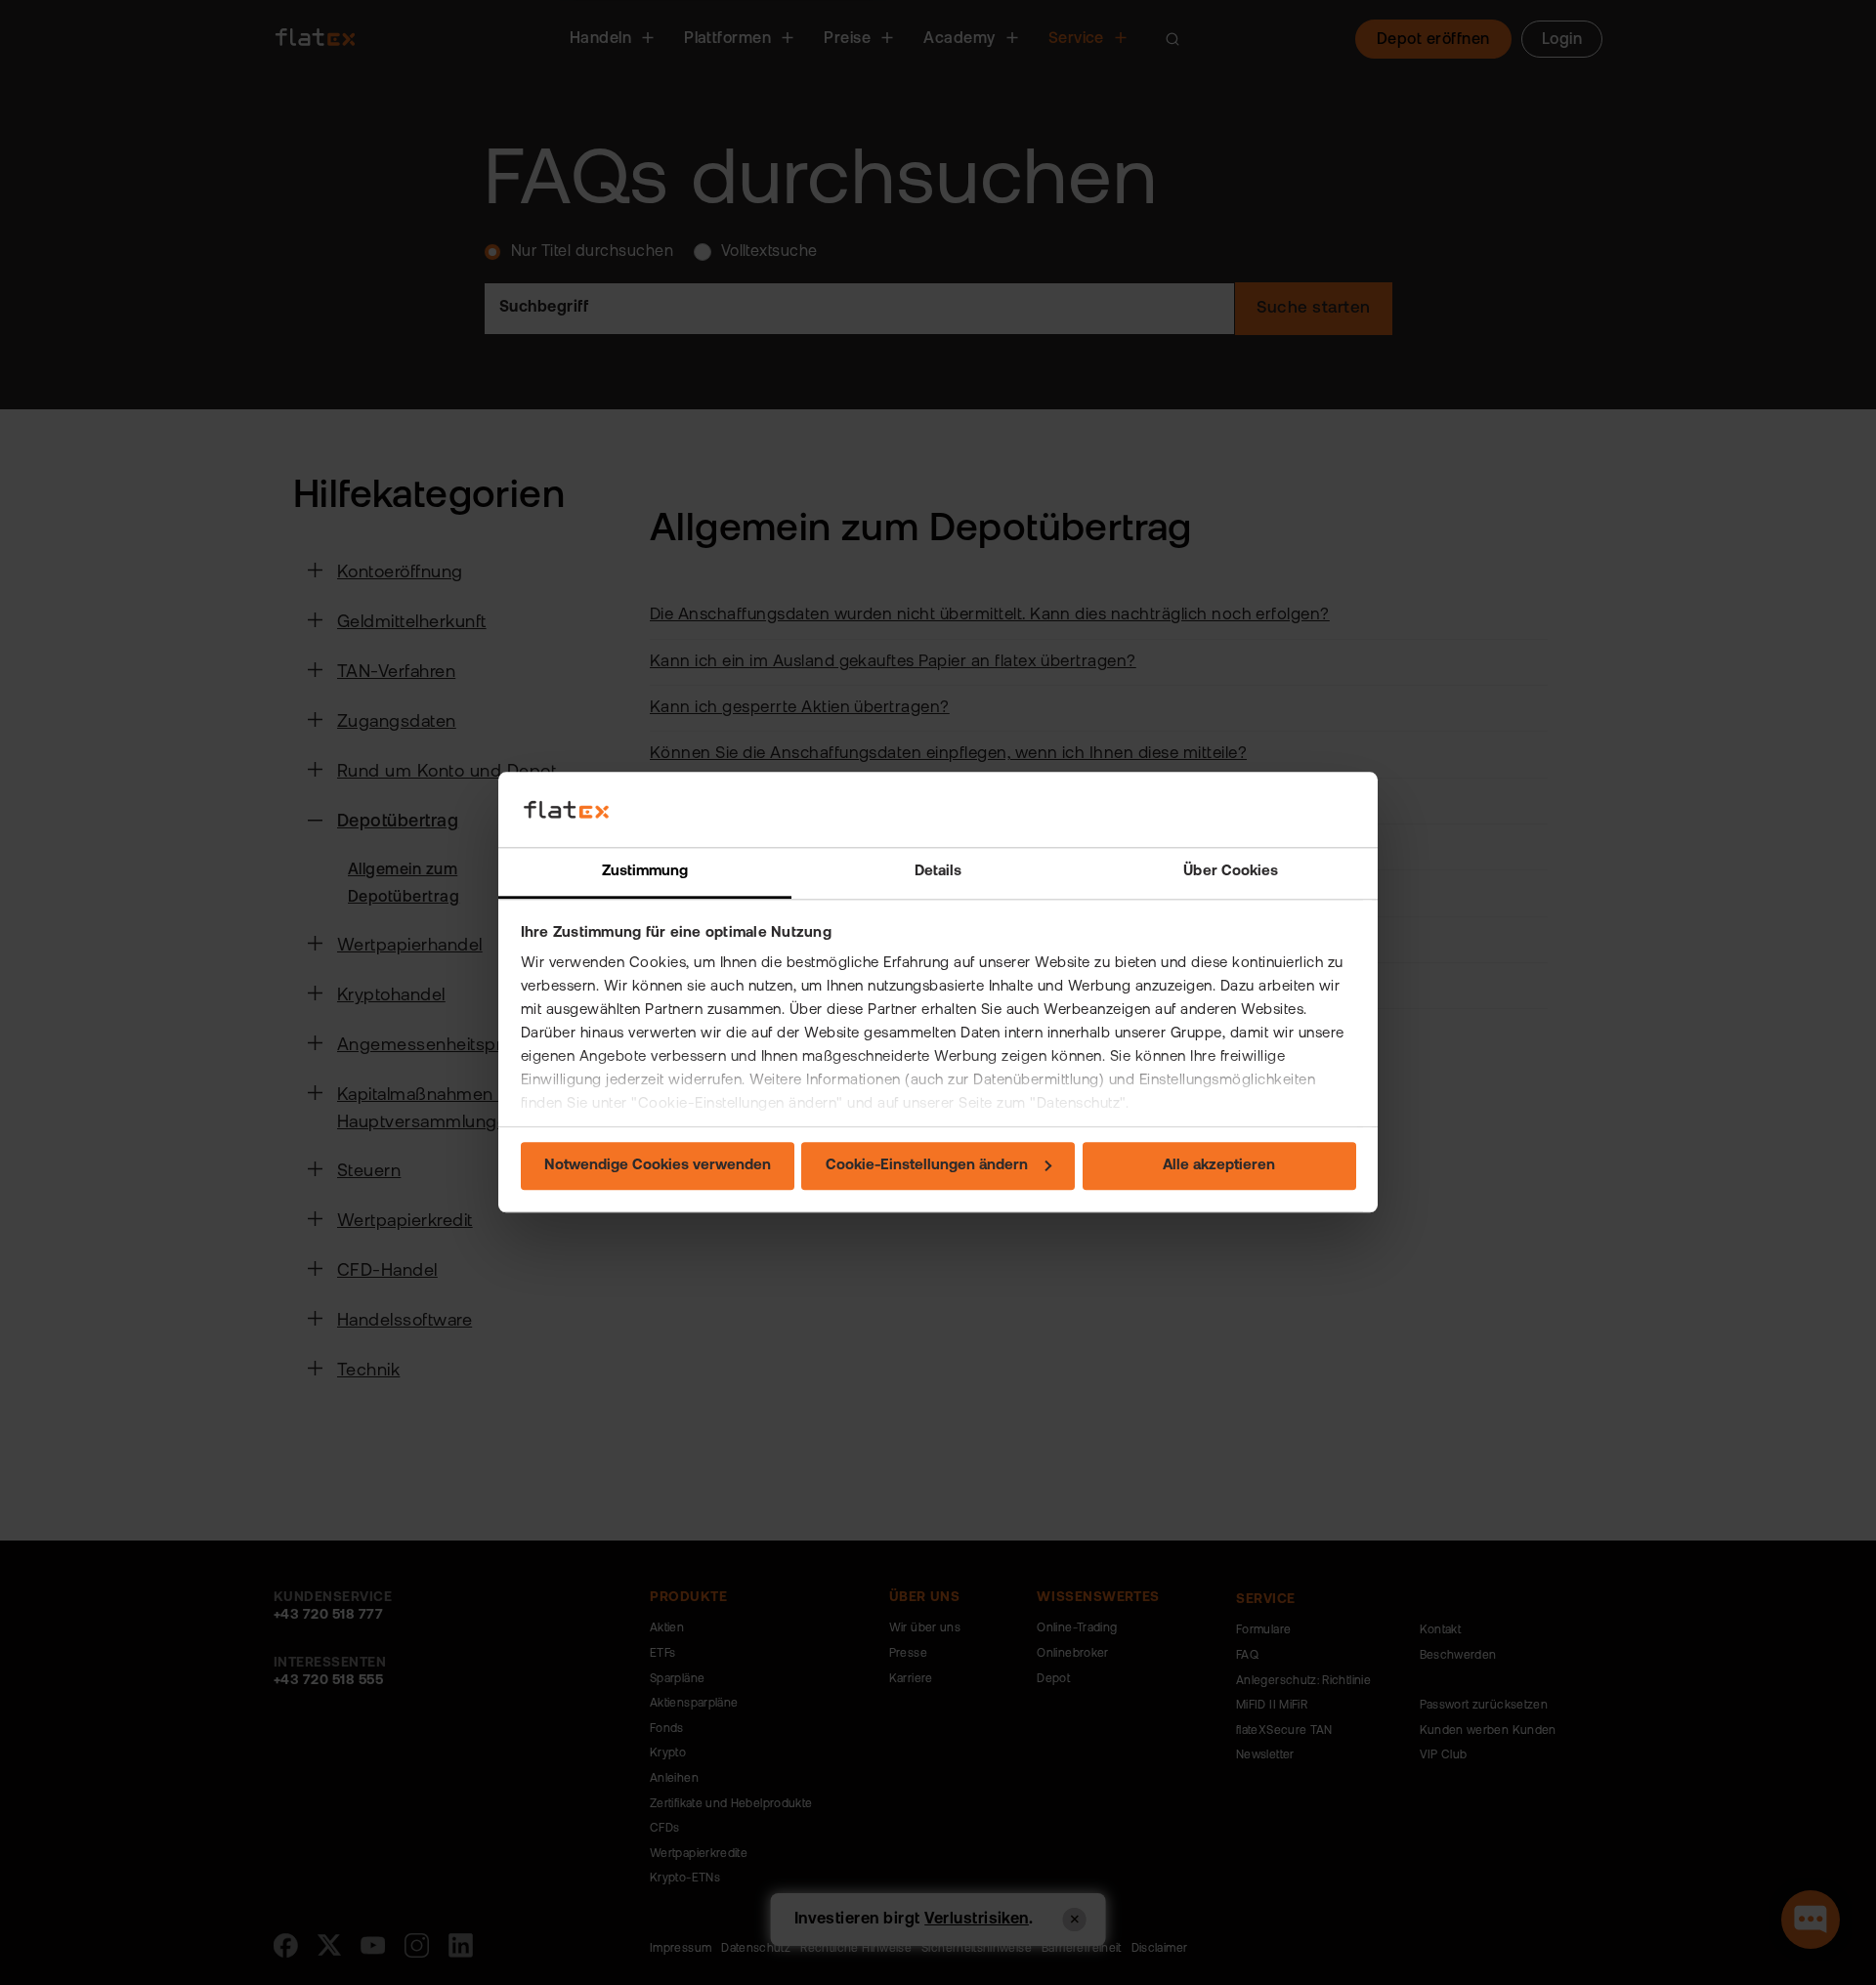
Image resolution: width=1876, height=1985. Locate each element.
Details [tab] (938, 872)
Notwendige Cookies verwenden (658, 1166)
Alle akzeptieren (1219, 1166)
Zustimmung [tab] (645, 872)
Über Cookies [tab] (1231, 872)
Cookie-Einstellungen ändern (927, 1166)
